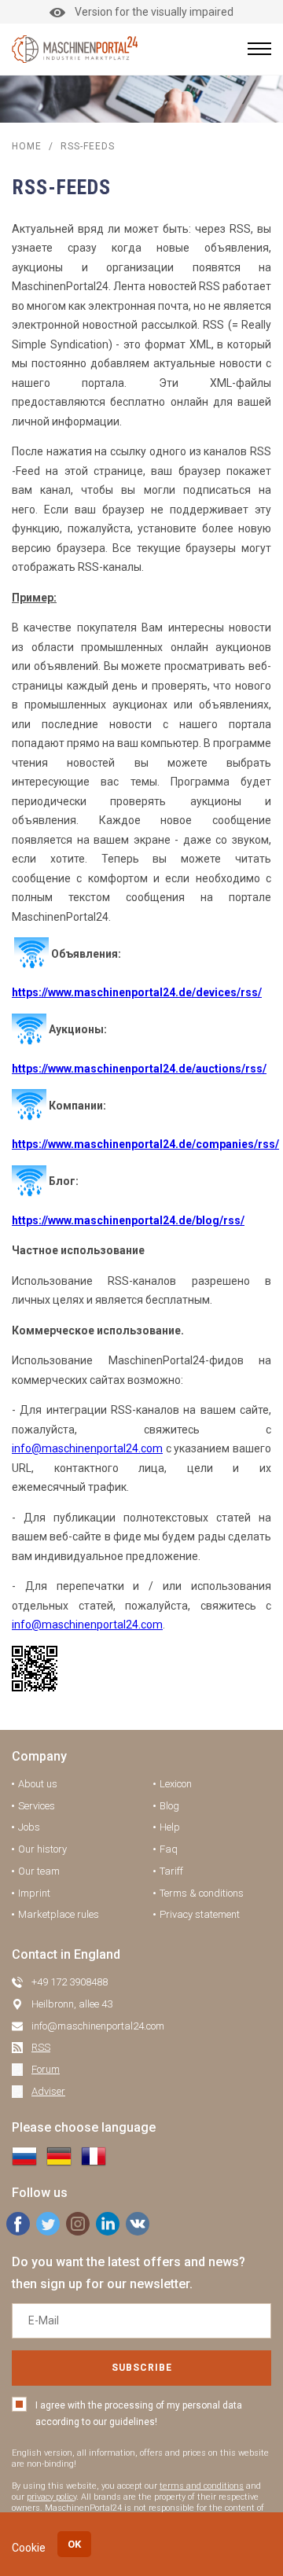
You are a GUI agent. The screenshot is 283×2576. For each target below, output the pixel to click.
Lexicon (176, 1784)
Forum (46, 2069)
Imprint (34, 1893)
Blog (169, 1806)
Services (37, 1806)
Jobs (29, 1827)
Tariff (171, 1871)
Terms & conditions (202, 1893)
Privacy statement (200, 1914)
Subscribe (142, 2368)
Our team (39, 1871)
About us (38, 1784)
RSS (41, 2047)
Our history (42, 1849)
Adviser (48, 2091)
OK (74, 2544)
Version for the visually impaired (154, 12)
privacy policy (51, 2497)
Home (27, 146)
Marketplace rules (59, 1914)
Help (170, 1827)
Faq (169, 1849)
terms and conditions (202, 2486)
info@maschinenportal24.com (87, 1448)
